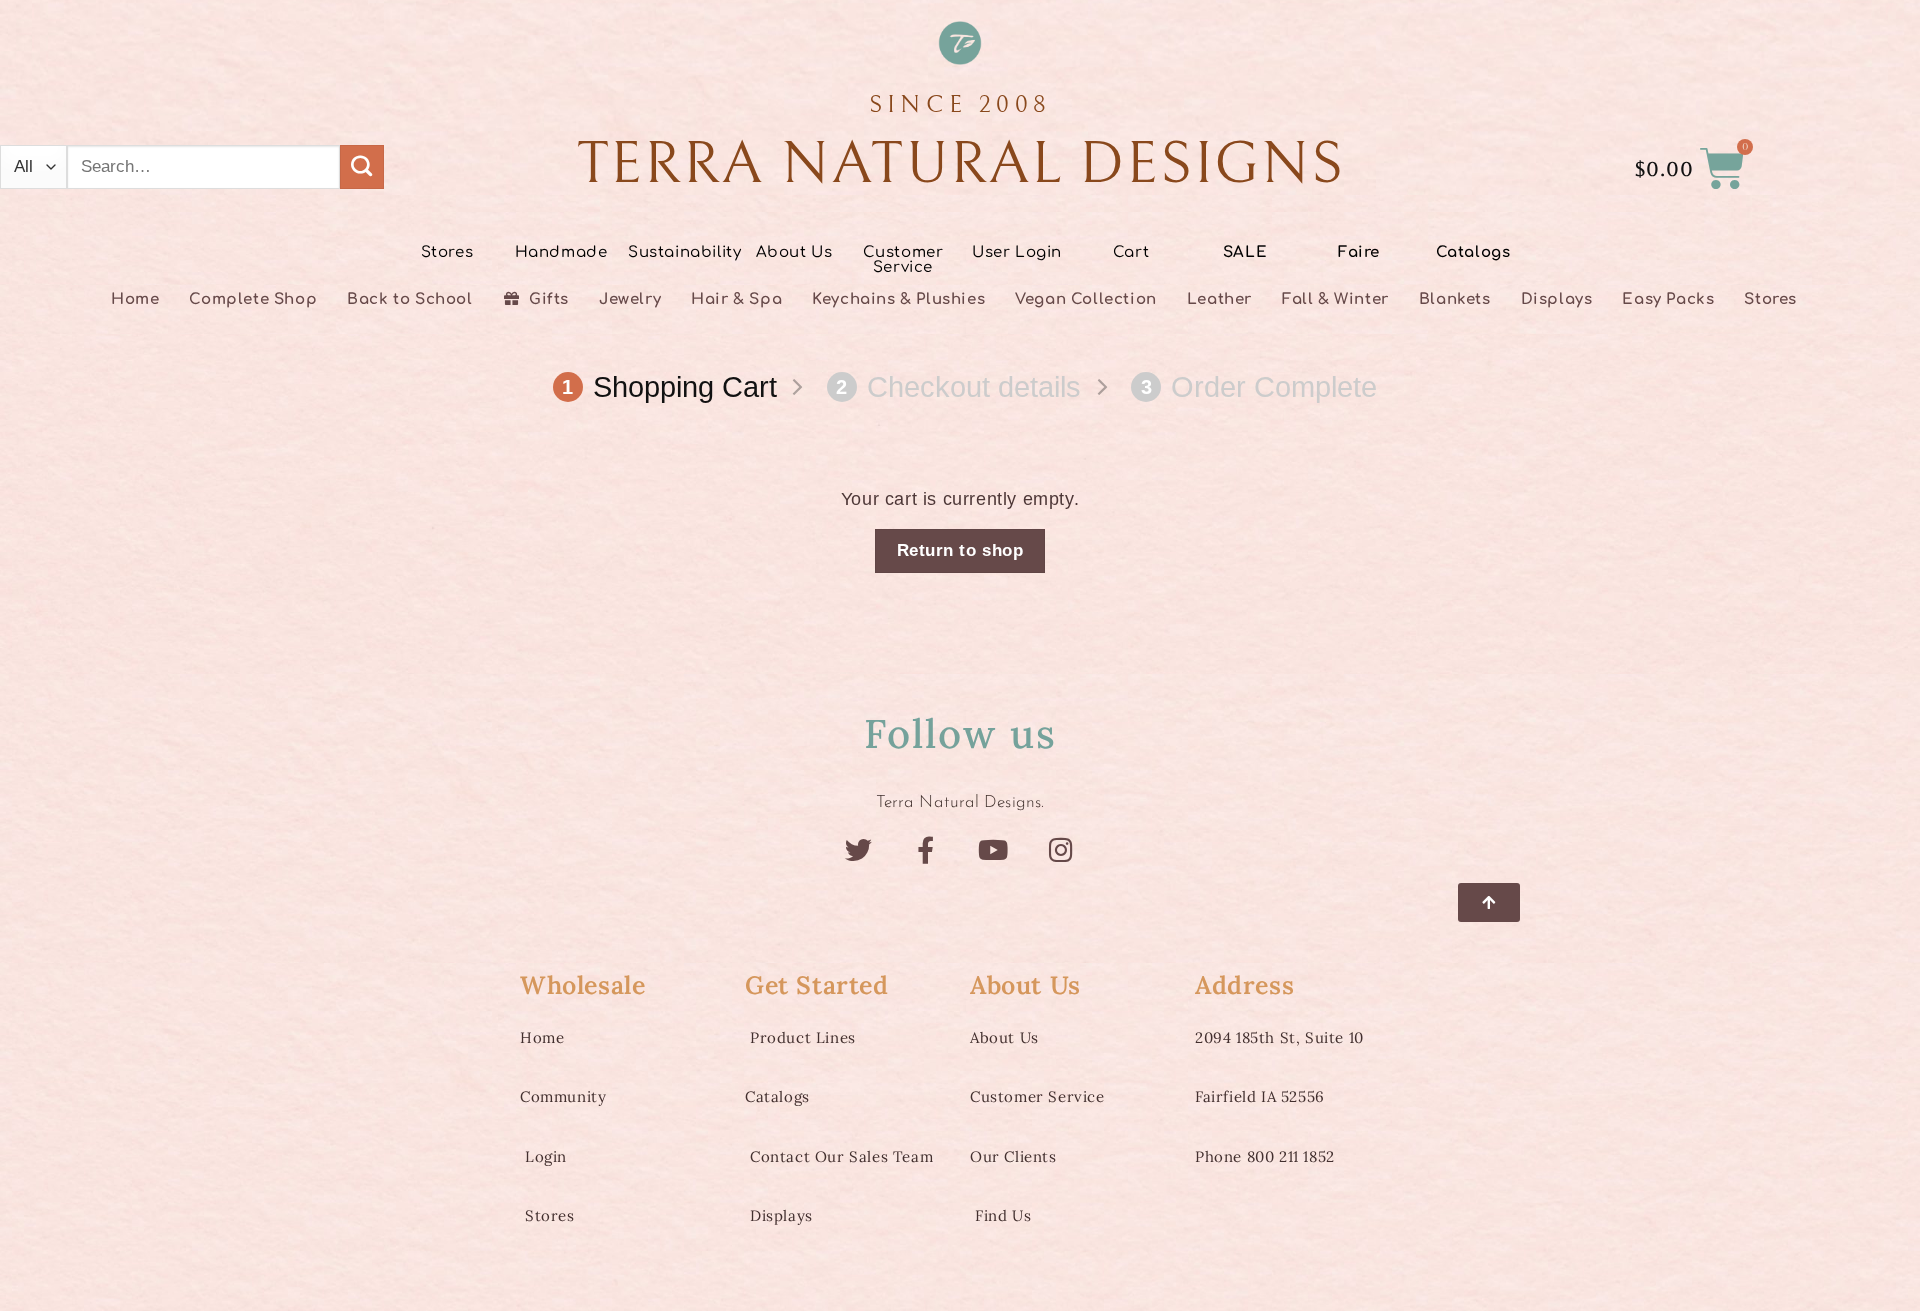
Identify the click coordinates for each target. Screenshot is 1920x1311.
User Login (1017, 252)
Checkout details (958, 387)
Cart (1131, 252)
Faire (1359, 252)
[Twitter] (858, 849)
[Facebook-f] (926, 849)
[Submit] (362, 167)
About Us (794, 252)
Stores (447, 252)
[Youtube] (993, 849)
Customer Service (903, 260)
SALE (1245, 252)
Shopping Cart (669, 387)
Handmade (561, 252)
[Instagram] (1061, 849)
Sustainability (684, 252)
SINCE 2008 (960, 104)
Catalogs (1473, 252)
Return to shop (960, 550)
